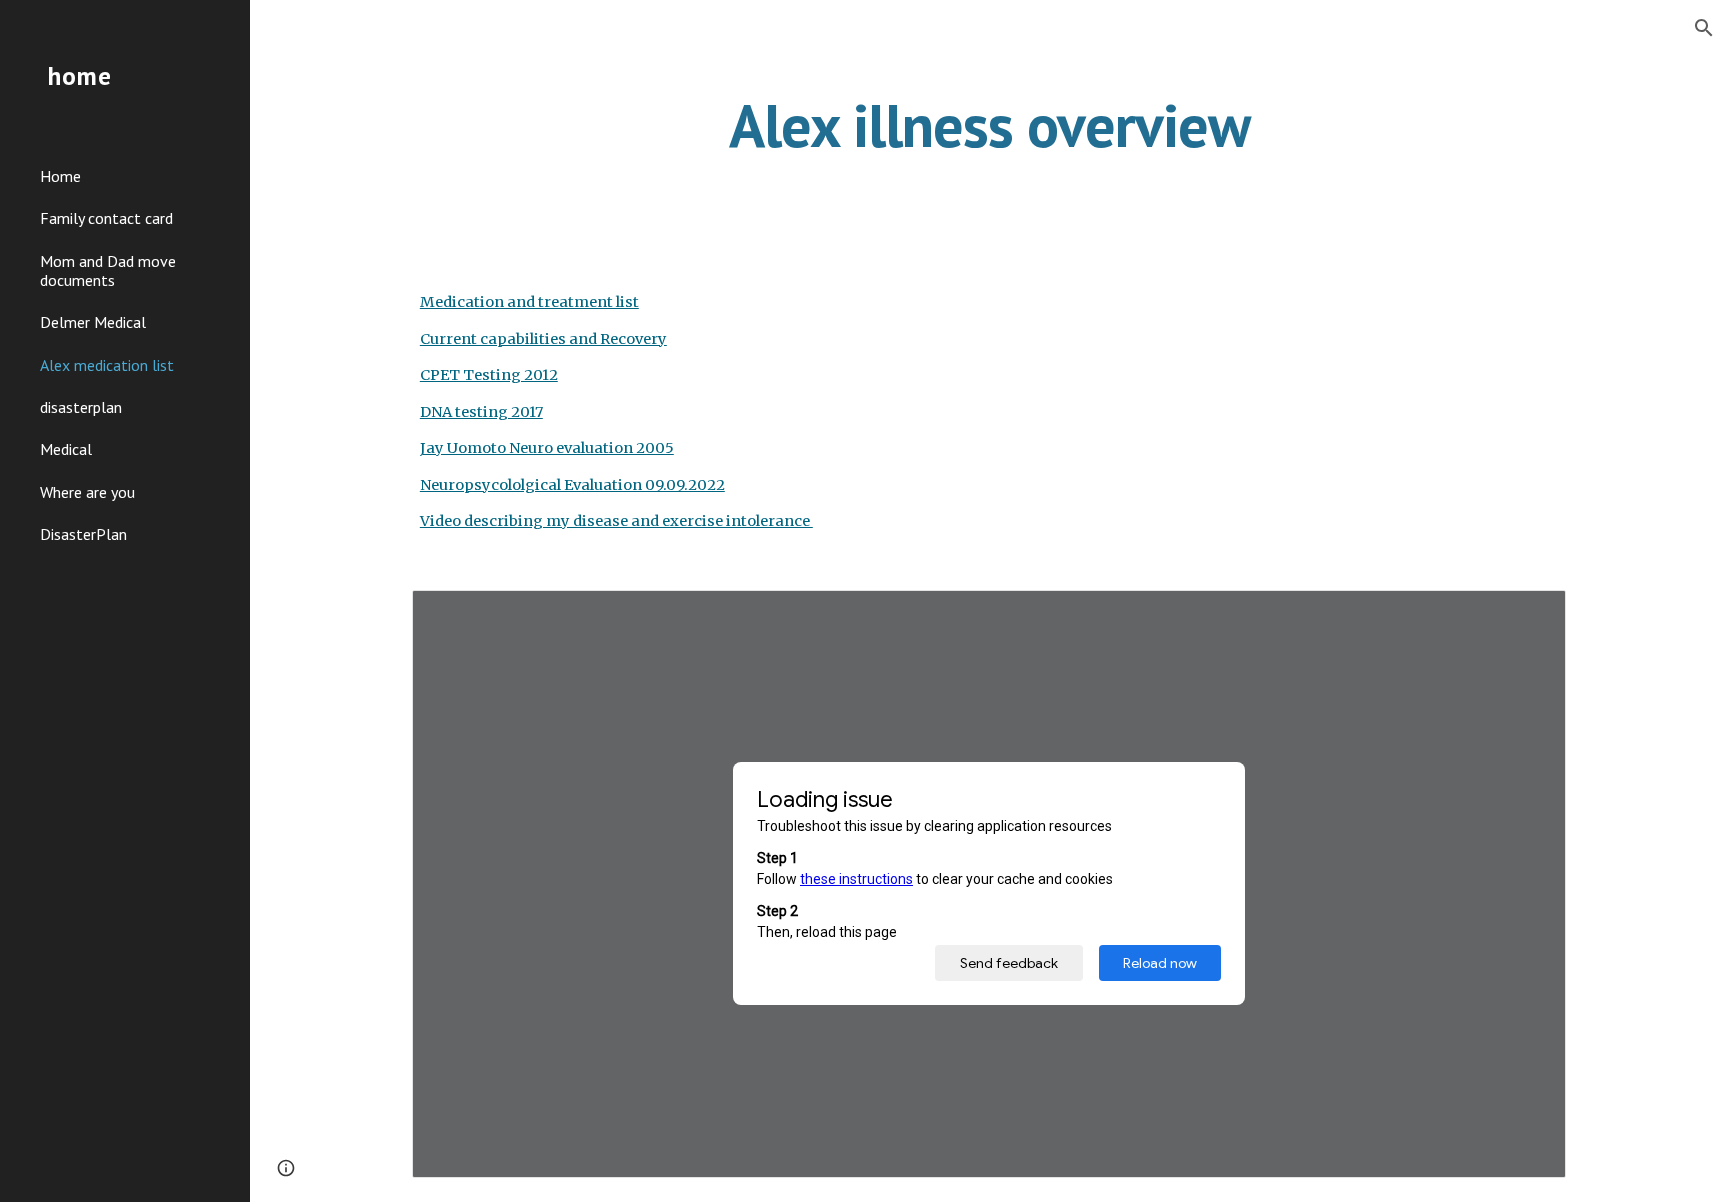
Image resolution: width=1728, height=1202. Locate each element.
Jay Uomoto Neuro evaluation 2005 (547, 448)
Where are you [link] (87, 492)
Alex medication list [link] (107, 365)
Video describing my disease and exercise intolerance (616, 521)
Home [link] (60, 176)
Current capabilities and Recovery (543, 339)
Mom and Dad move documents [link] (108, 270)
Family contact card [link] (106, 218)
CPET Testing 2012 (489, 375)
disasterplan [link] (81, 407)
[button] (1704, 28)
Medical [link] (66, 449)
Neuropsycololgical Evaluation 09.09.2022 (572, 485)
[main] (989, 125)
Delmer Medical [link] (93, 322)
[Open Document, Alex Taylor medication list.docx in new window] (1528, 616)
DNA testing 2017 (481, 412)
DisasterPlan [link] (83, 534)
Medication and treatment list (529, 302)
